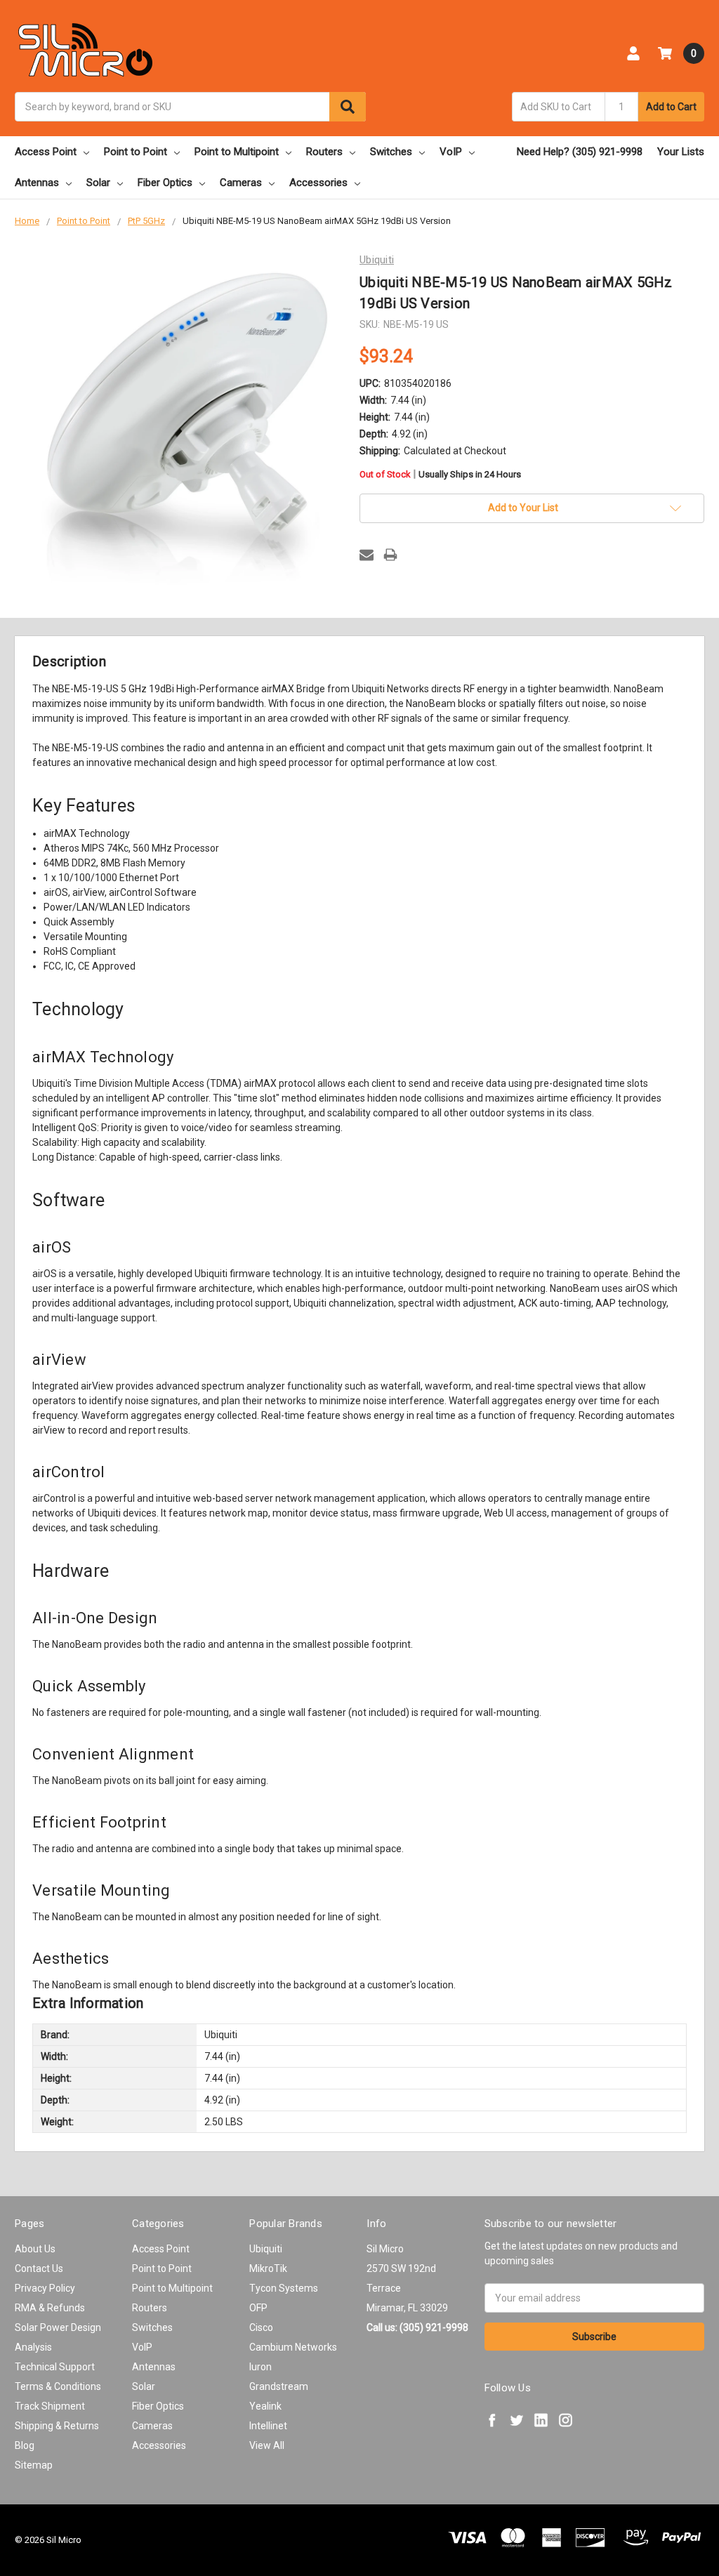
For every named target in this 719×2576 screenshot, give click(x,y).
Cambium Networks (293, 2347)
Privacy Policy (45, 2288)
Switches (391, 152)
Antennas (37, 183)
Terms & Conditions (58, 2386)
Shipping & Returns (57, 2426)
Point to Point (136, 152)
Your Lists (681, 152)
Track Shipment (50, 2406)
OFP (258, 2308)
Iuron (260, 2367)
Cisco (261, 2327)
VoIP (451, 152)
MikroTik (268, 2268)
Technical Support (55, 2367)
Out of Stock (440, 475)
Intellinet (268, 2426)
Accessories (318, 183)
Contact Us (39, 2268)
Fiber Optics (165, 183)
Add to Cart (671, 107)
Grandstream (279, 2386)
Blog (25, 2445)
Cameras (241, 183)
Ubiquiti (266, 2249)
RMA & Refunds (50, 2308)
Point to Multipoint (237, 152)
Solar (98, 183)
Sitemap (34, 2465)
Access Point (46, 152)
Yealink (265, 2406)
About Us (35, 2249)
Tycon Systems (284, 2288)
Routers (324, 152)
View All (267, 2445)
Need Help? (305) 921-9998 (580, 152)
